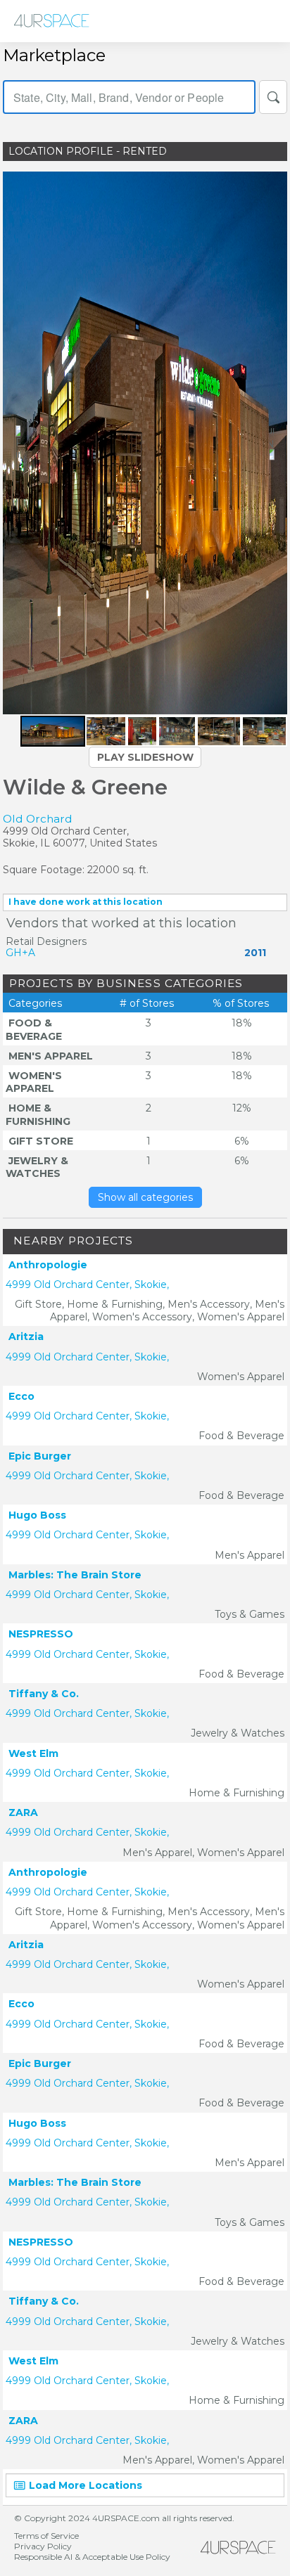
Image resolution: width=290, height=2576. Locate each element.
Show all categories (145, 1197)
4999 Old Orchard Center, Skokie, (87, 1284)
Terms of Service (46, 2536)
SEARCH (273, 97)
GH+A (20, 953)
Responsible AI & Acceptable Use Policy (92, 2557)
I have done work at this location (86, 902)
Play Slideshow (145, 757)
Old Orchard (38, 819)
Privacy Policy (43, 2546)
